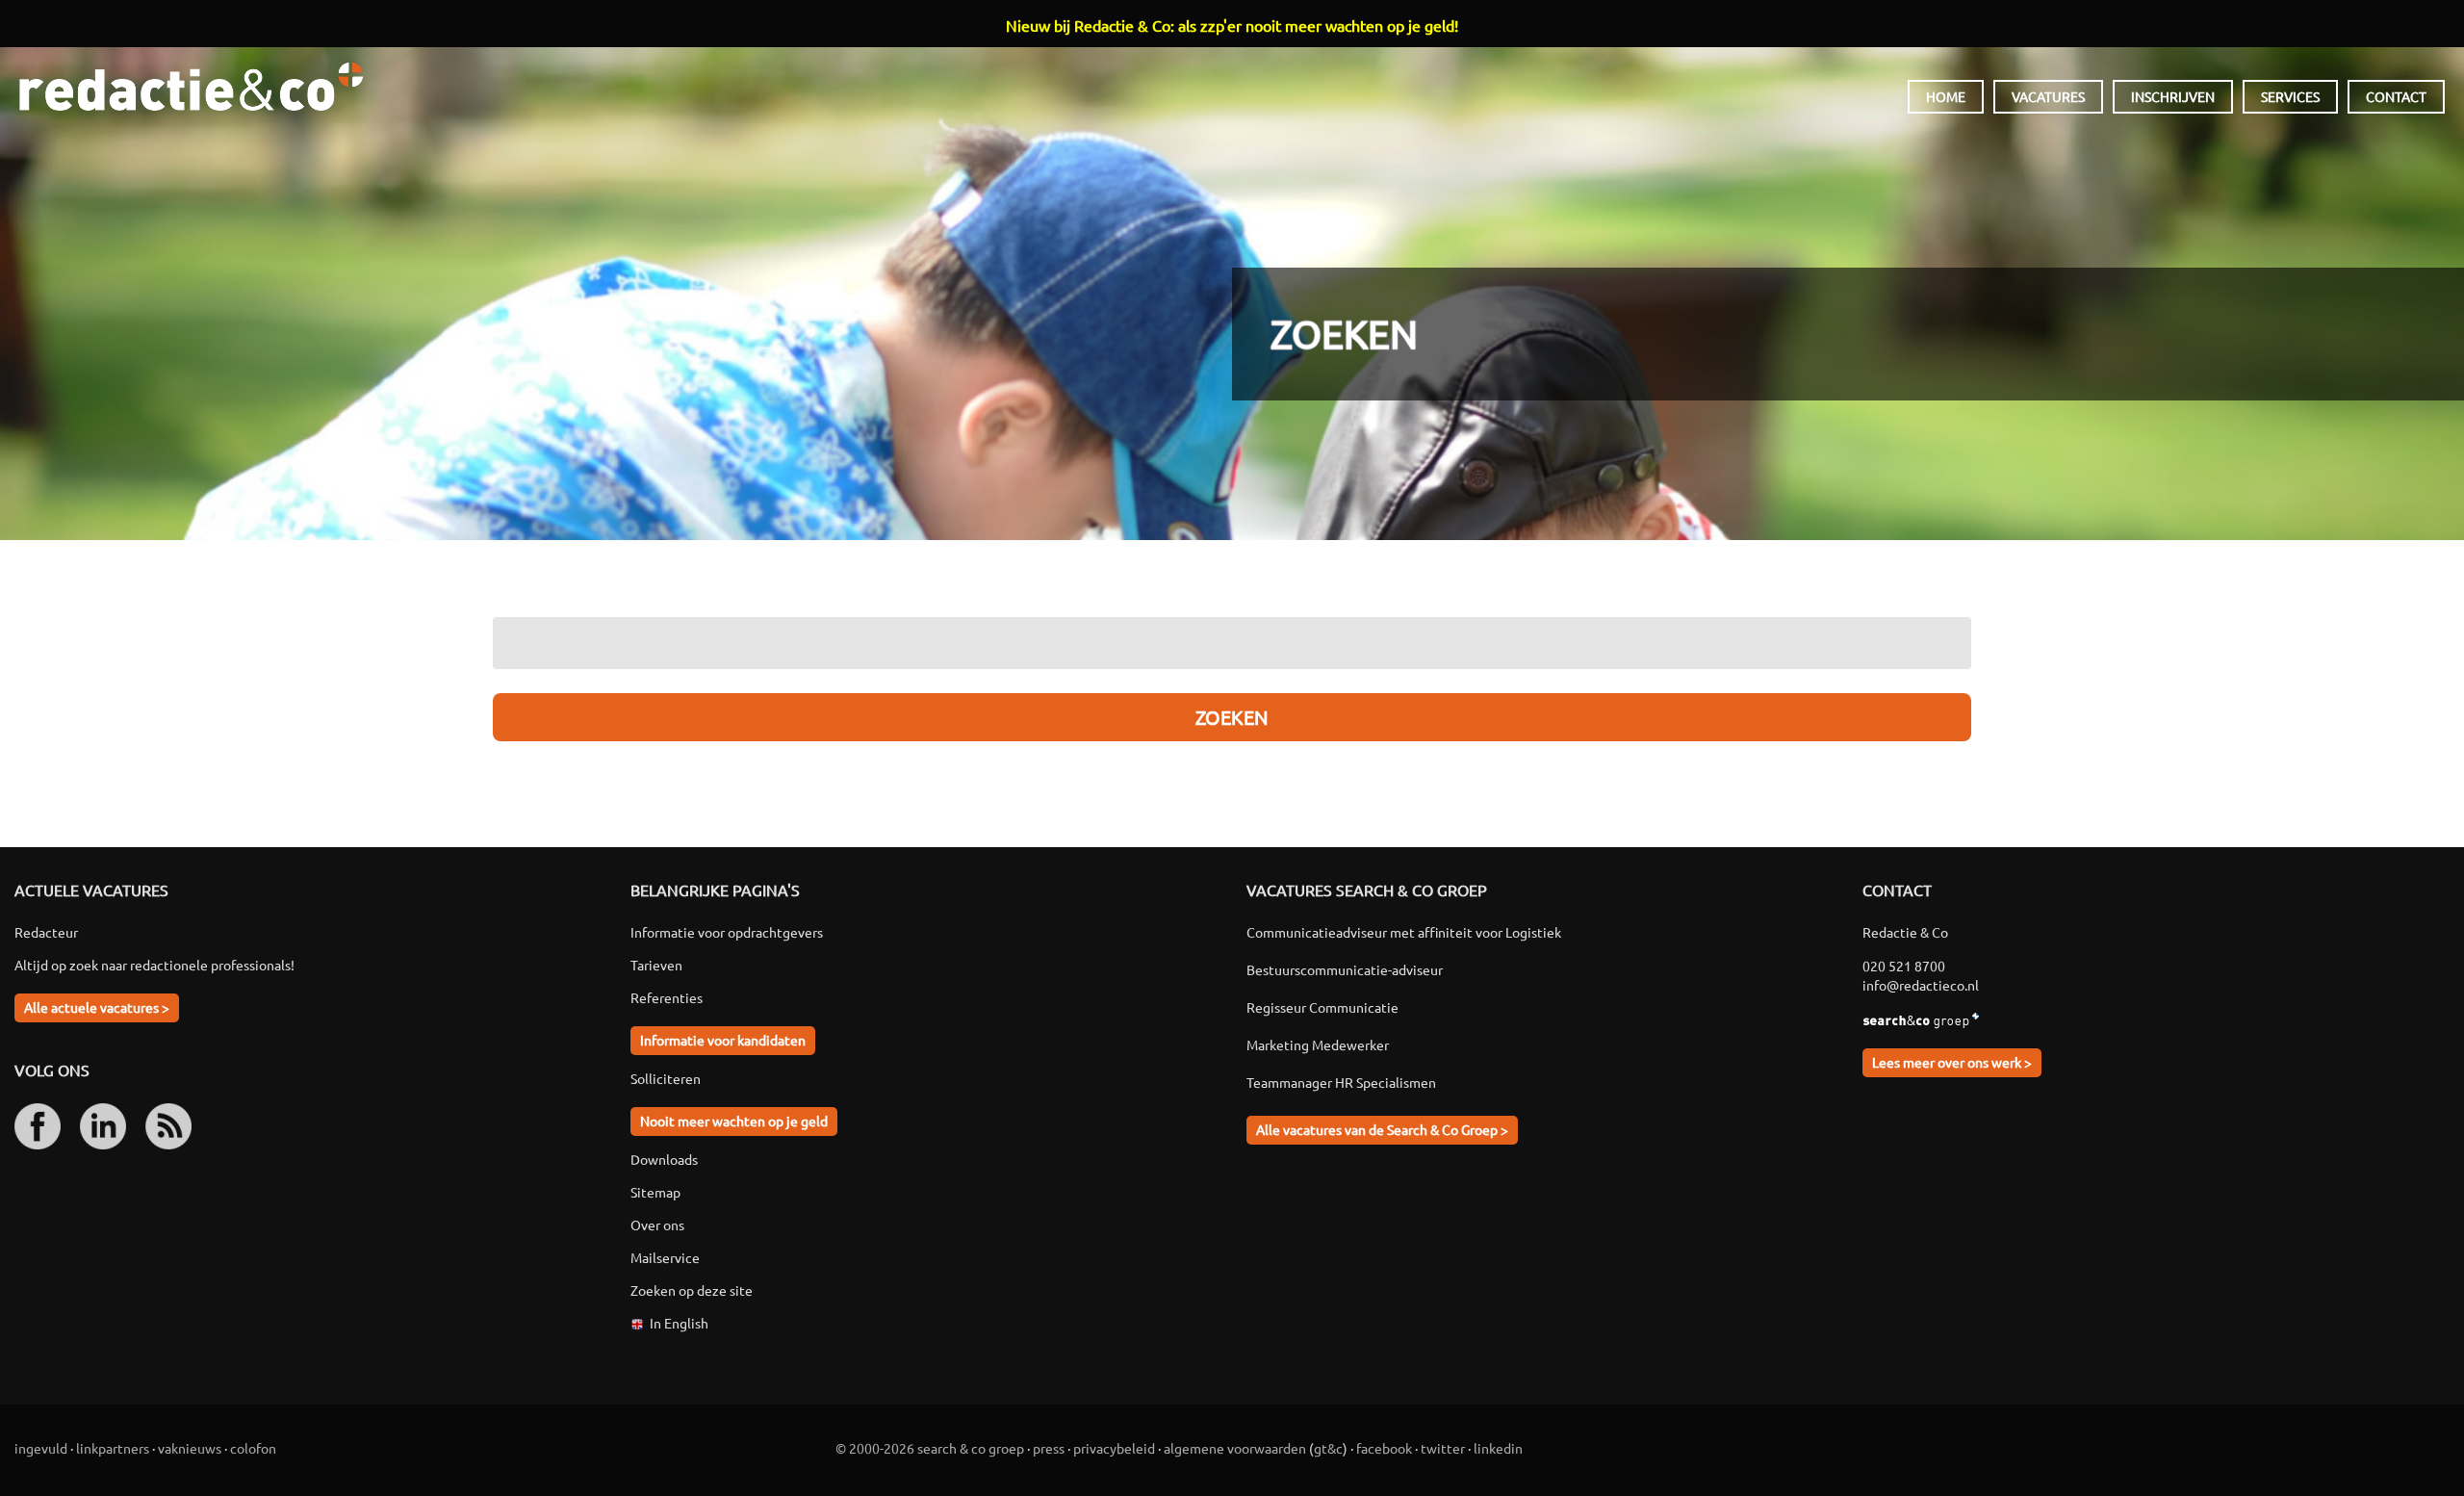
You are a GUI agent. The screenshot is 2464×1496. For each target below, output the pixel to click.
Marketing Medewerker (1318, 1045)
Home (1946, 96)
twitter (1443, 1448)
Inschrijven (2173, 96)
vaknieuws (190, 1448)
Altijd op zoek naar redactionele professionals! (154, 965)
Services (2290, 96)
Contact (2396, 96)
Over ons (657, 1225)
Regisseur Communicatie (1322, 1007)
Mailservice (665, 1257)
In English (679, 1323)
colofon (253, 1448)
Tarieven (656, 965)
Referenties (667, 997)
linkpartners (113, 1448)
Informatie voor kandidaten (723, 1040)
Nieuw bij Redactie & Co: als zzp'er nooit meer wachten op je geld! (1232, 25)
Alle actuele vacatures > (97, 1007)
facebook (1384, 1448)
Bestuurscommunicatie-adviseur (1345, 969)
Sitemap (655, 1192)
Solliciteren (666, 1078)
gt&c (1328, 1448)
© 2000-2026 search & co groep (930, 1448)
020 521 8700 (1904, 966)
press (1049, 1448)
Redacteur (46, 932)
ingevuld (41, 1448)
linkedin (1498, 1448)
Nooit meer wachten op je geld (734, 1121)
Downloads (664, 1159)
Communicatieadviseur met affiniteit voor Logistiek (1404, 932)
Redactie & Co (191, 87)
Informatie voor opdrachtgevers (727, 932)
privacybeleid (1114, 1448)
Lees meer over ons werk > (1952, 1062)
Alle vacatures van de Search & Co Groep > (1382, 1129)
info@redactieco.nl (1921, 985)
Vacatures (2048, 96)
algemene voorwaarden (1235, 1448)
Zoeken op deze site (692, 1290)
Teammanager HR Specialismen (1341, 1082)
